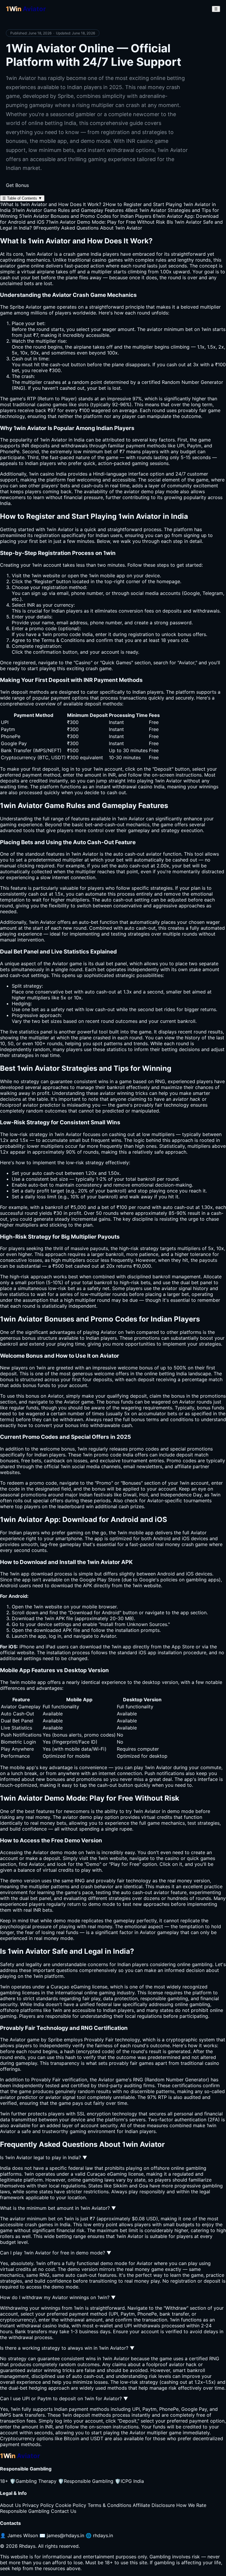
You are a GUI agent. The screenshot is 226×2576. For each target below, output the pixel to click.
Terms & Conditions (109, 2505)
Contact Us (64, 2511)
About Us (10, 2505)
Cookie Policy (71, 2505)
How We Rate (191, 2505)
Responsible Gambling (86, 2481)
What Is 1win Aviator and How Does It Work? (51, 204)
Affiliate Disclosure (154, 2505)
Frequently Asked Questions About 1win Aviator (88, 228)
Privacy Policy (38, 2505)
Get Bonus (17, 185)
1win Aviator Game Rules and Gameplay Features (68, 210)
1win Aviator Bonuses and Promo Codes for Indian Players (85, 216)
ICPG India (129, 2481)
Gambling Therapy (33, 2481)
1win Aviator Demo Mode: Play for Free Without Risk (105, 222)
